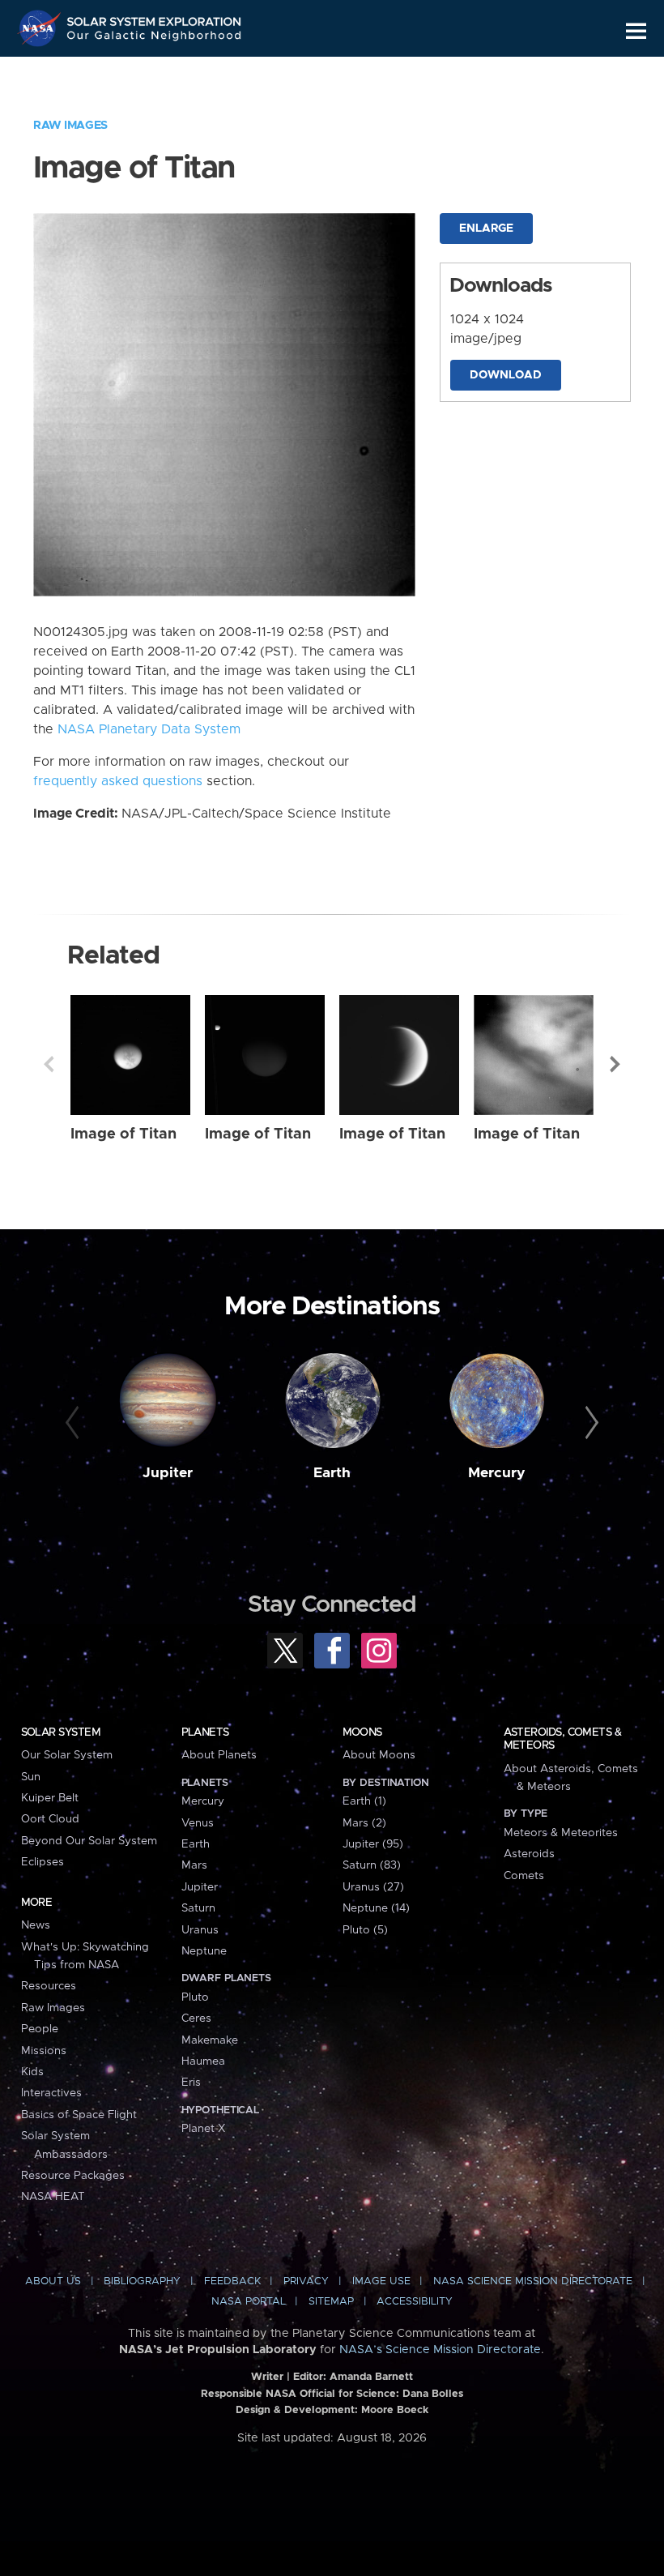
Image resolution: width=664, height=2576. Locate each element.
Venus (198, 1823)
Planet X (203, 2129)
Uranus (200, 1930)
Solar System (61, 1732)
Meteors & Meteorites (561, 1833)
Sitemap (331, 2302)
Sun (31, 1777)
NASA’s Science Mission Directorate (440, 2350)
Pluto (195, 1997)
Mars (194, 1865)
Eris (191, 2083)
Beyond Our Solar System (89, 1841)
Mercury (497, 1473)
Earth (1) (364, 1801)
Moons (362, 1732)
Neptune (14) (376, 1908)
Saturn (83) (372, 1865)
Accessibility (415, 2302)
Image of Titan (123, 1134)
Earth (332, 1473)
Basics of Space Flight (79, 2115)
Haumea (203, 2061)
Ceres (196, 2019)
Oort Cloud (50, 1819)
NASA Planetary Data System (149, 729)
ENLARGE (486, 229)
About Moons (379, 1755)
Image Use (381, 2281)
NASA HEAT (53, 2197)
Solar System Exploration (155, 18)
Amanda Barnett (371, 2377)
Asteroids (529, 1854)
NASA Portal (249, 2302)
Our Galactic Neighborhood (155, 38)
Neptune (204, 1951)
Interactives (51, 2093)
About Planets (219, 1755)
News (36, 1925)
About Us (53, 2281)
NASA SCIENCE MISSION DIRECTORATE (533, 2281)
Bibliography (142, 2281)
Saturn (198, 1908)
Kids (32, 2072)
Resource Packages (73, 2176)
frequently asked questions (118, 781)
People (40, 2029)
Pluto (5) (365, 1930)
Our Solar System (67, 1755)
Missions (44, 2051)
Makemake (210, 2040)
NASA (41, 28)
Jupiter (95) (373, 1844)
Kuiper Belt (50, 1798)
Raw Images (70, 126)
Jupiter (168, 1473)
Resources (49, 1986)
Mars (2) (364, 1823)
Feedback (232, 2281)
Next (615, 1064)
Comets (524, 1876)
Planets (205, 1732)
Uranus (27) (373, 1887)
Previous (49, 1064)
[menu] (636, 31)
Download (506, 375)
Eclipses (43, 1862)
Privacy (306, 2281)
